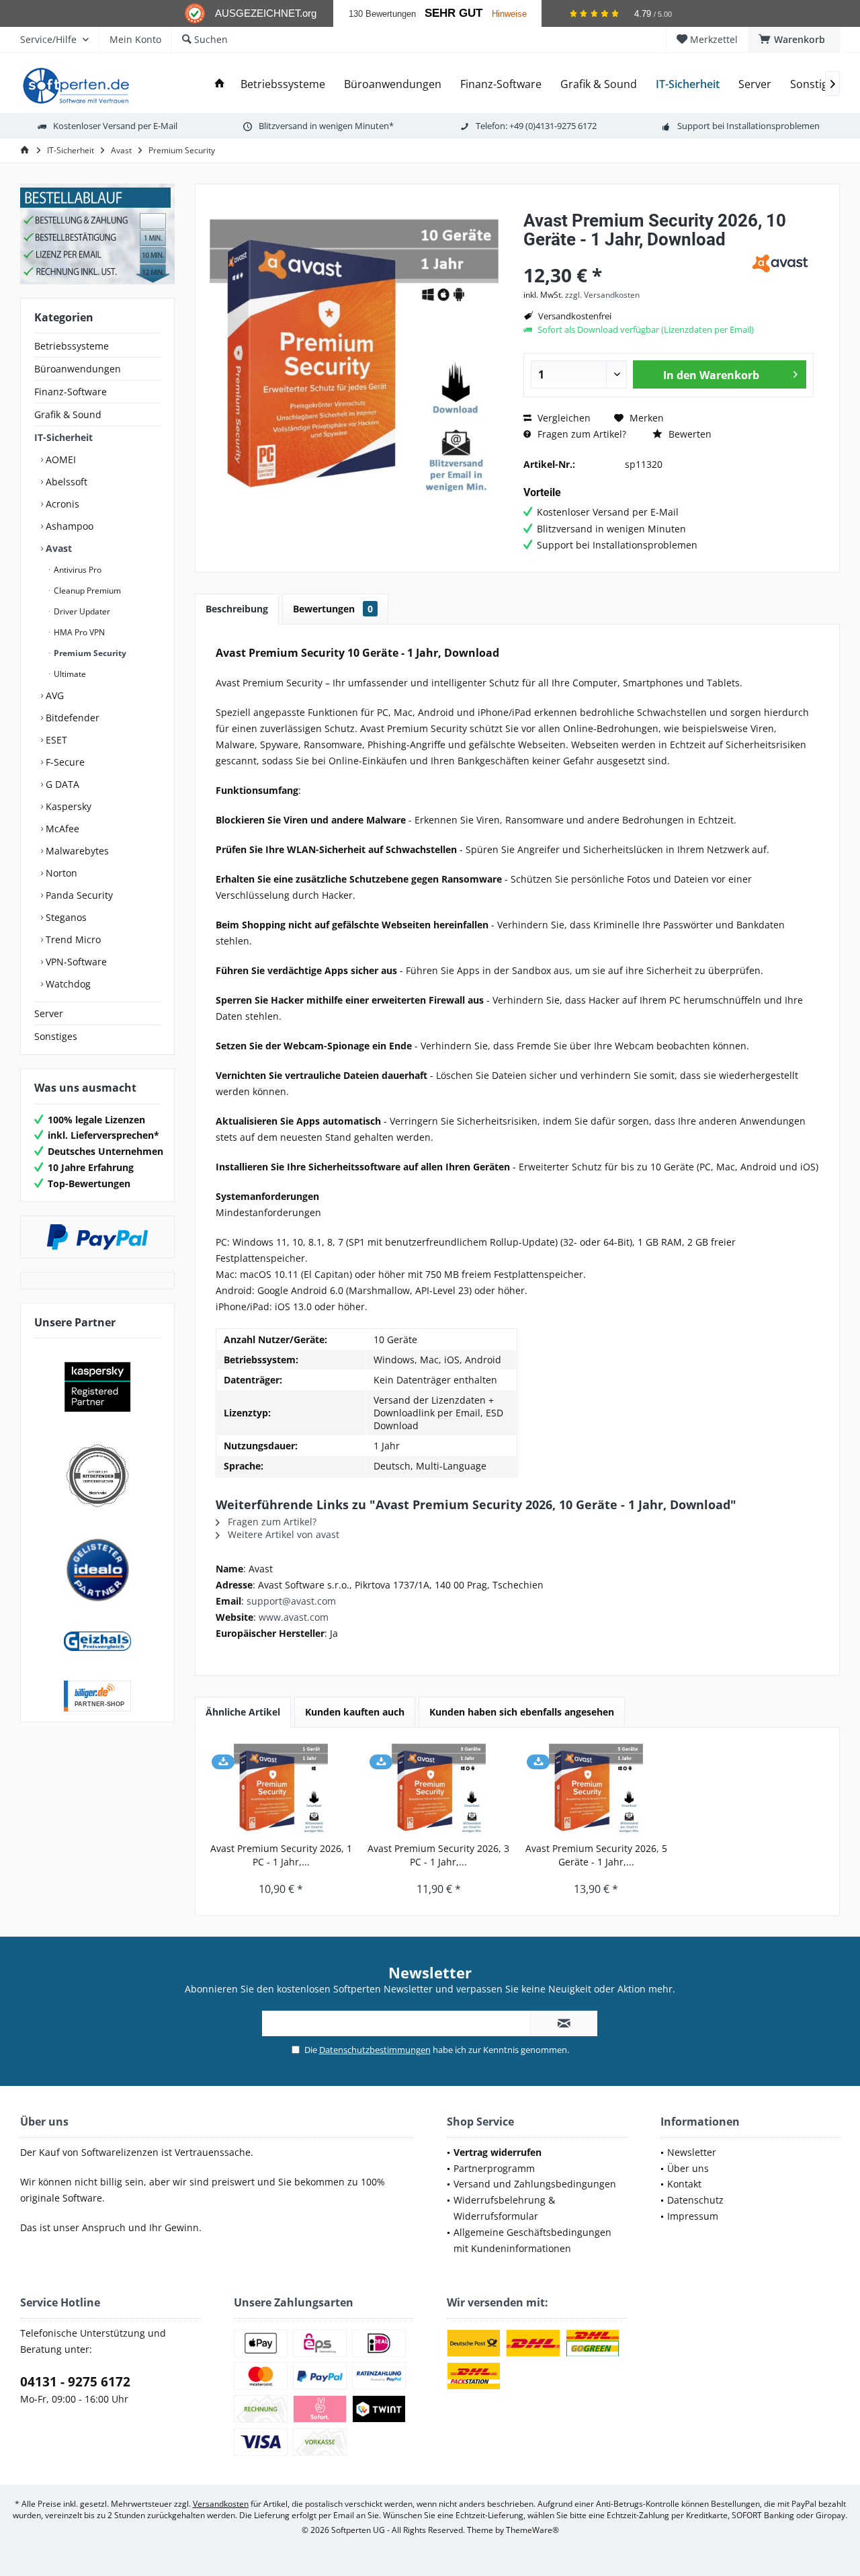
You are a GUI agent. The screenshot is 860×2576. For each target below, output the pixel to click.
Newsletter (692, 2152)
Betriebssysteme (72, 346)
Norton (60, 873)
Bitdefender (71, 718)
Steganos (65, 917)
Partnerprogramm (494, 2168)
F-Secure (64, 762)
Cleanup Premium (86, 591)
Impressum (693, 2216)
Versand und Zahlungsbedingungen (535, 2184)
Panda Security (78, 895)
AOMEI (59, 459)
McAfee (61, 829)
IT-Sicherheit (63, 437)
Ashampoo (68, 526)
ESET (55, 740)
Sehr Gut (454, 13)
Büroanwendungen (78, 369)
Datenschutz (695, 2200)
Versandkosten (221, 2504)
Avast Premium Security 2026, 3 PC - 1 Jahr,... (438, 1855)
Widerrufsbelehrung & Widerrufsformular (504, 2208)
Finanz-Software (71, 392)
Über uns (688, 2168)
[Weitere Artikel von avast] (780, 263)
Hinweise (509, 14)
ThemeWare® (532, 2530)
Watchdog (67, 984)
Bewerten (689, 434)
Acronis (61, 504)
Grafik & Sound (68, 414)
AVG (53, 695)
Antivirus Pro (77, 570)
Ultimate (69, 674)
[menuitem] (794, 40)
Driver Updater (81, 611)
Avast (57, 548)
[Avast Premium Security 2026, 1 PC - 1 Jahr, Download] (281, 1788)
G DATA (61, 784)
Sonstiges (56, 1036)
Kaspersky (67, 806)
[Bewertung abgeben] (633, 257)
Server (49, 1013)
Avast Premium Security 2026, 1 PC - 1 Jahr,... (281, 1855)
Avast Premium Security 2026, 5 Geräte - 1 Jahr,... (596, 1855)
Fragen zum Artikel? (580, 434)
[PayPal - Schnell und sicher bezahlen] (97, 1237)
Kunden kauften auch (355, 1712)
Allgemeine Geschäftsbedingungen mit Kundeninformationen (532, 2240)
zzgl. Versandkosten (602, 295)
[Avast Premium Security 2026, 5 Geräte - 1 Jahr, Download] (596, 1788)
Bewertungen (333, 609)
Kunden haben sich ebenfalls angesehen (522, 1712)
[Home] (220, 84)
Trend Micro (72, 939)
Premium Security (89, 653)
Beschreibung (237, 609)
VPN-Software (75, 962)
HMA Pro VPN (78, 632)
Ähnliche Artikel (243, 1712)
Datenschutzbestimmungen (375, 2050)
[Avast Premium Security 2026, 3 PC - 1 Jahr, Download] (439, 1788)
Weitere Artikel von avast (282, 1534)
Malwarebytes (76, 851)
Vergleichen (563, 418)
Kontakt (684, 2184)
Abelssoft (65, 482)
